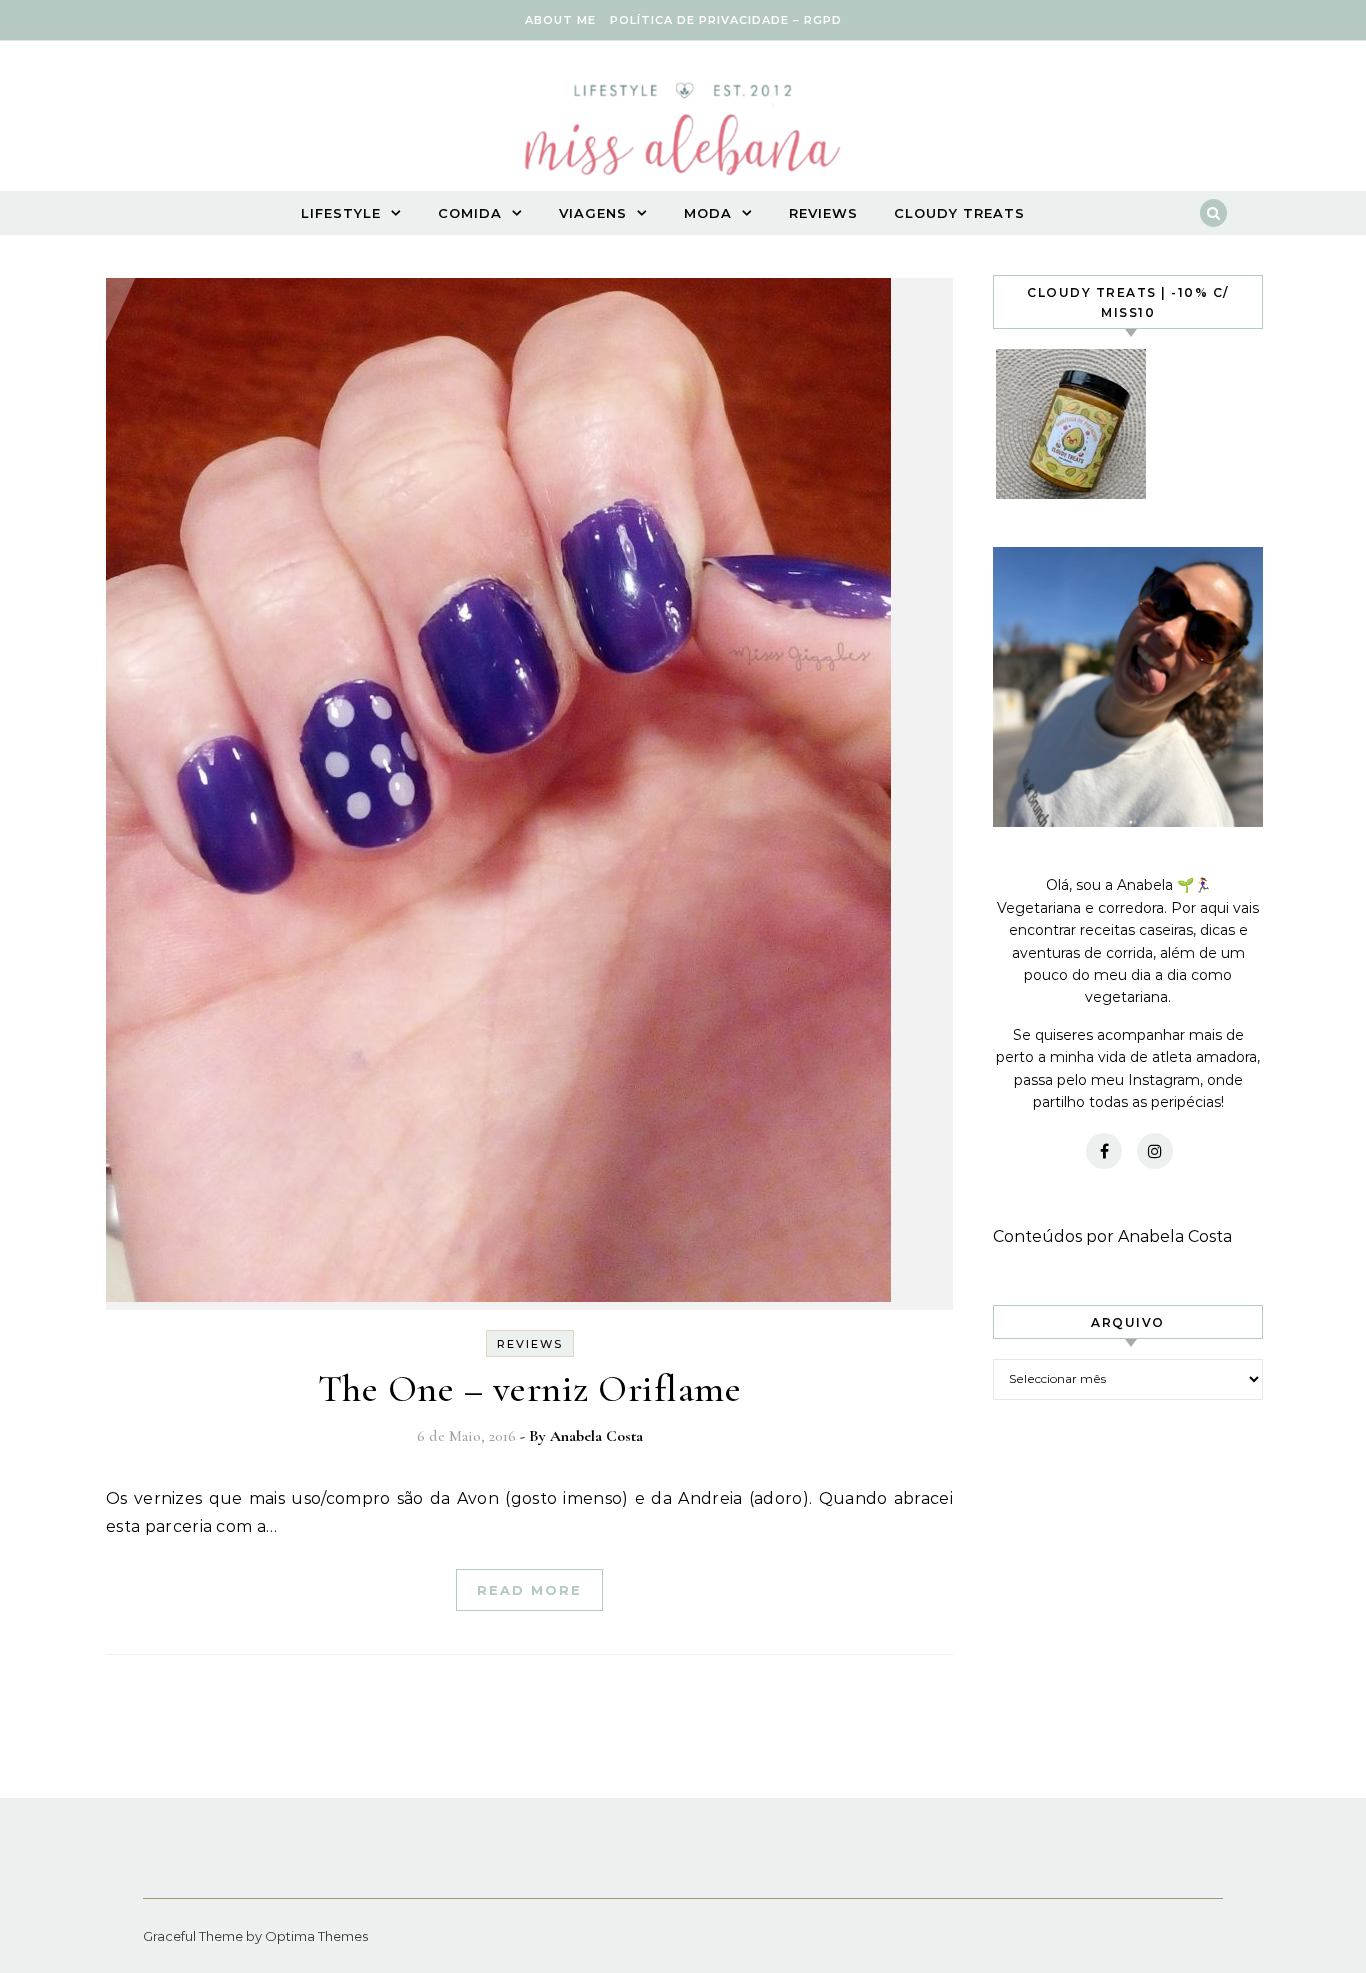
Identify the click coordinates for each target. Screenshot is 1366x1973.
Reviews (823, 213)
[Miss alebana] (683, 135)
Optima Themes (316, 1936)
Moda (708, 213)
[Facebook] (1104, 1151)
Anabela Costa (596, 1436)
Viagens (593, 213)
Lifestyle (341, 213)
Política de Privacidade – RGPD (726, 20)
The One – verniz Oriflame (530, 1389)
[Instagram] (1155, 1151)
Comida (470, 213)
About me (560, 20)
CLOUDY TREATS (959, 213)
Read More (529, 1590)
